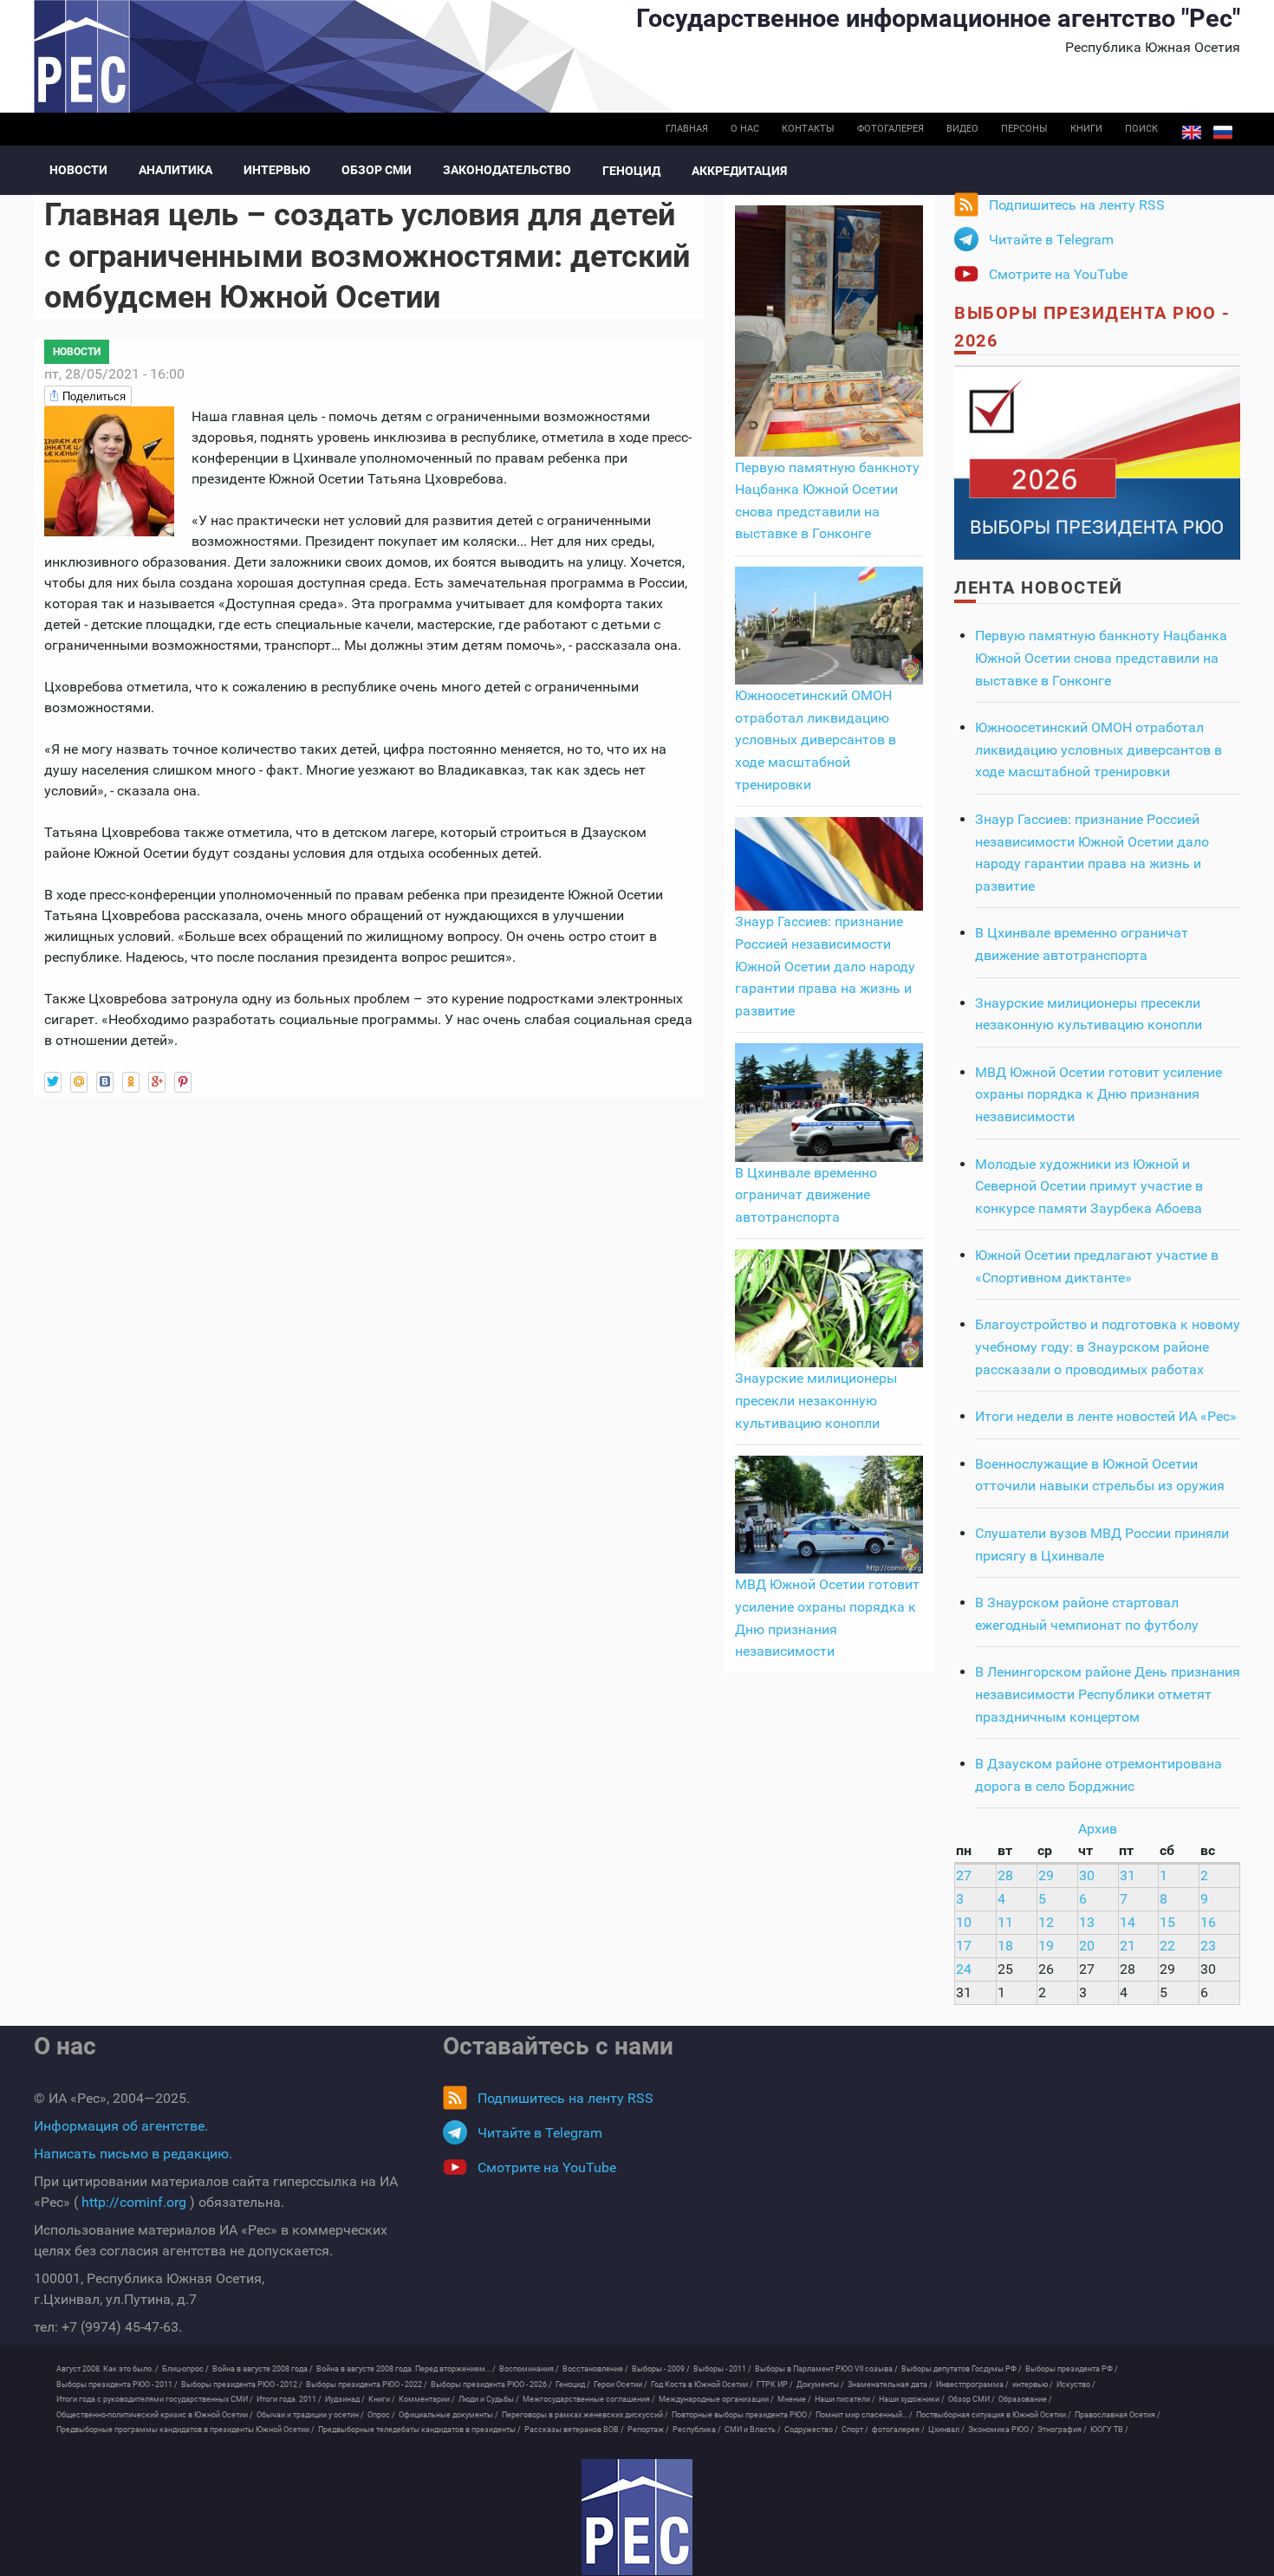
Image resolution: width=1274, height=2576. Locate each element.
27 (964, 1875)
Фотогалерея (890, 129)
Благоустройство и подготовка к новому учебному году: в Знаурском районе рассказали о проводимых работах (1108, 1346)
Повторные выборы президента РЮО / (742, 2415)
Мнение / (794, 2399)
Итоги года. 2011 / (289, 2399)
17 (964, 1946)
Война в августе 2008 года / (263, 2369)
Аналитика (175, 170)
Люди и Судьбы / (489, 2399)
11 (1005, 1922)
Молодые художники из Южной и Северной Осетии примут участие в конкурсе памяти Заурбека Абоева (1089, 1186)
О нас (745, 129)
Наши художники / (912, 2399)
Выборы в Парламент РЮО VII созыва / (826, 2369)
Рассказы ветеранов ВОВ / (574, 2430)
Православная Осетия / (1118, 2415)
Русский (1223, 133)
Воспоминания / (529, 2369)
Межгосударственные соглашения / (589, 2399)
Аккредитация (739, 171)
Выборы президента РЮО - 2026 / (491, 2385)
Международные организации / (716, 2399)
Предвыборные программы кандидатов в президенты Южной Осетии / (185, 2430)
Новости (78, 170)
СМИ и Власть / (753, 2430)
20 (1087, 1946)
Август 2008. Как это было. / (107, 2369)
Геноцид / (573, 2385)
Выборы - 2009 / (661, 2369)
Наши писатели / (845, 2399)
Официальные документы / (448, 2415)
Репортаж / (648, 2430)
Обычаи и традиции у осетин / (310, 2415)
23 (1208, 1946)
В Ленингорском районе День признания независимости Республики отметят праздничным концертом (1108, 1694)
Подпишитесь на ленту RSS (1077, 205)
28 (1005, 1875)
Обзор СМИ (377, 170)
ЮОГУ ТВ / (1109, 2430)
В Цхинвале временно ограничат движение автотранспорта (806, 1195)
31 (1128, 1875)
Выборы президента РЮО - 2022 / (367, 2385)
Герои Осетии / (621, 2385)
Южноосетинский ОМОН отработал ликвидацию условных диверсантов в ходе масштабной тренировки (816, 740)
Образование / (1025, 2399)
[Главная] (637, 2517)
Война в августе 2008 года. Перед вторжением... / (406, 2369)
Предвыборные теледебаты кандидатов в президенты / (419, 2430)
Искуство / (1076, 2385)
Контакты (808, 129)
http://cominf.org (134, 2202)
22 (1167, 1946)
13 (1087, 1922)
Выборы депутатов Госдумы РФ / (962, 2369)
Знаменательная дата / (890, 2385)
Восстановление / (595, 2369)
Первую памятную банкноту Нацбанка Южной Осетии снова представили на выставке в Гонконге (1101, 658)
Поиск (1141, 129)
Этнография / (1062, 2430)
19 (1046, 1946)
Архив (1098, 1829)
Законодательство (507, 170)
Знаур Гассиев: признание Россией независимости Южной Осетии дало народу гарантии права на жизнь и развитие (825, 966)
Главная (687, 129)
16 (1208, 1922)
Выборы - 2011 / (722, 2369)
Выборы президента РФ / (1072, 2369)
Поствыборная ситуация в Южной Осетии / (994, 2415)
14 (1128, 1922)
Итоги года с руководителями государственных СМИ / (155, 2399)
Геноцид (631, 171)
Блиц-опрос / (185, 2369)
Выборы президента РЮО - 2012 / (242, 2385)
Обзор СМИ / (972, 2399)
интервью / (1033, 2385)
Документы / (820, 2385)
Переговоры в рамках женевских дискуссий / (585, 2415)
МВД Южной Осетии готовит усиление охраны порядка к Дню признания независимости (1098, 1094)
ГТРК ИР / (775, 2385)
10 (964, 1922)
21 (1128, 1946)
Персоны (1024, 129)
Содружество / (811, 2430)
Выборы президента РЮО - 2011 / (117, 2385)
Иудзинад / (345, 2399)
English (1192, 133)
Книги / (382, 2399)
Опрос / (381, 2415)
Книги (1086, 129)
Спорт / (855, 2430)
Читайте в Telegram (1051, 240)
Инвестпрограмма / (972, 2385)
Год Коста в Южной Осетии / (702, 2385)
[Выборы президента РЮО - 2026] (1097, 461)
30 (1087, 1875)
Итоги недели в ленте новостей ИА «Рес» (1106, 1416)
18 (1005, 1946)
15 (1167, 1922)
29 (1046, 1875)
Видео (962, 129)
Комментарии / (427, 2399)
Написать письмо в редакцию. (133, 2154)
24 (964, 1969)
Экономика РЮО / (1001, 2430)
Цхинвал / (946, 2430)
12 (1046, 1922)
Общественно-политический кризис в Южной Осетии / (155, 2415)
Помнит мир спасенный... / (864, 2415)
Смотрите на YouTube (1058, 274)
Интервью (277, 170)
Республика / (697, 2430)
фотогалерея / (898, 2430)
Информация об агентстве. (121, 2126)
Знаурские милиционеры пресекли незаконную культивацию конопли (816, 1400)
